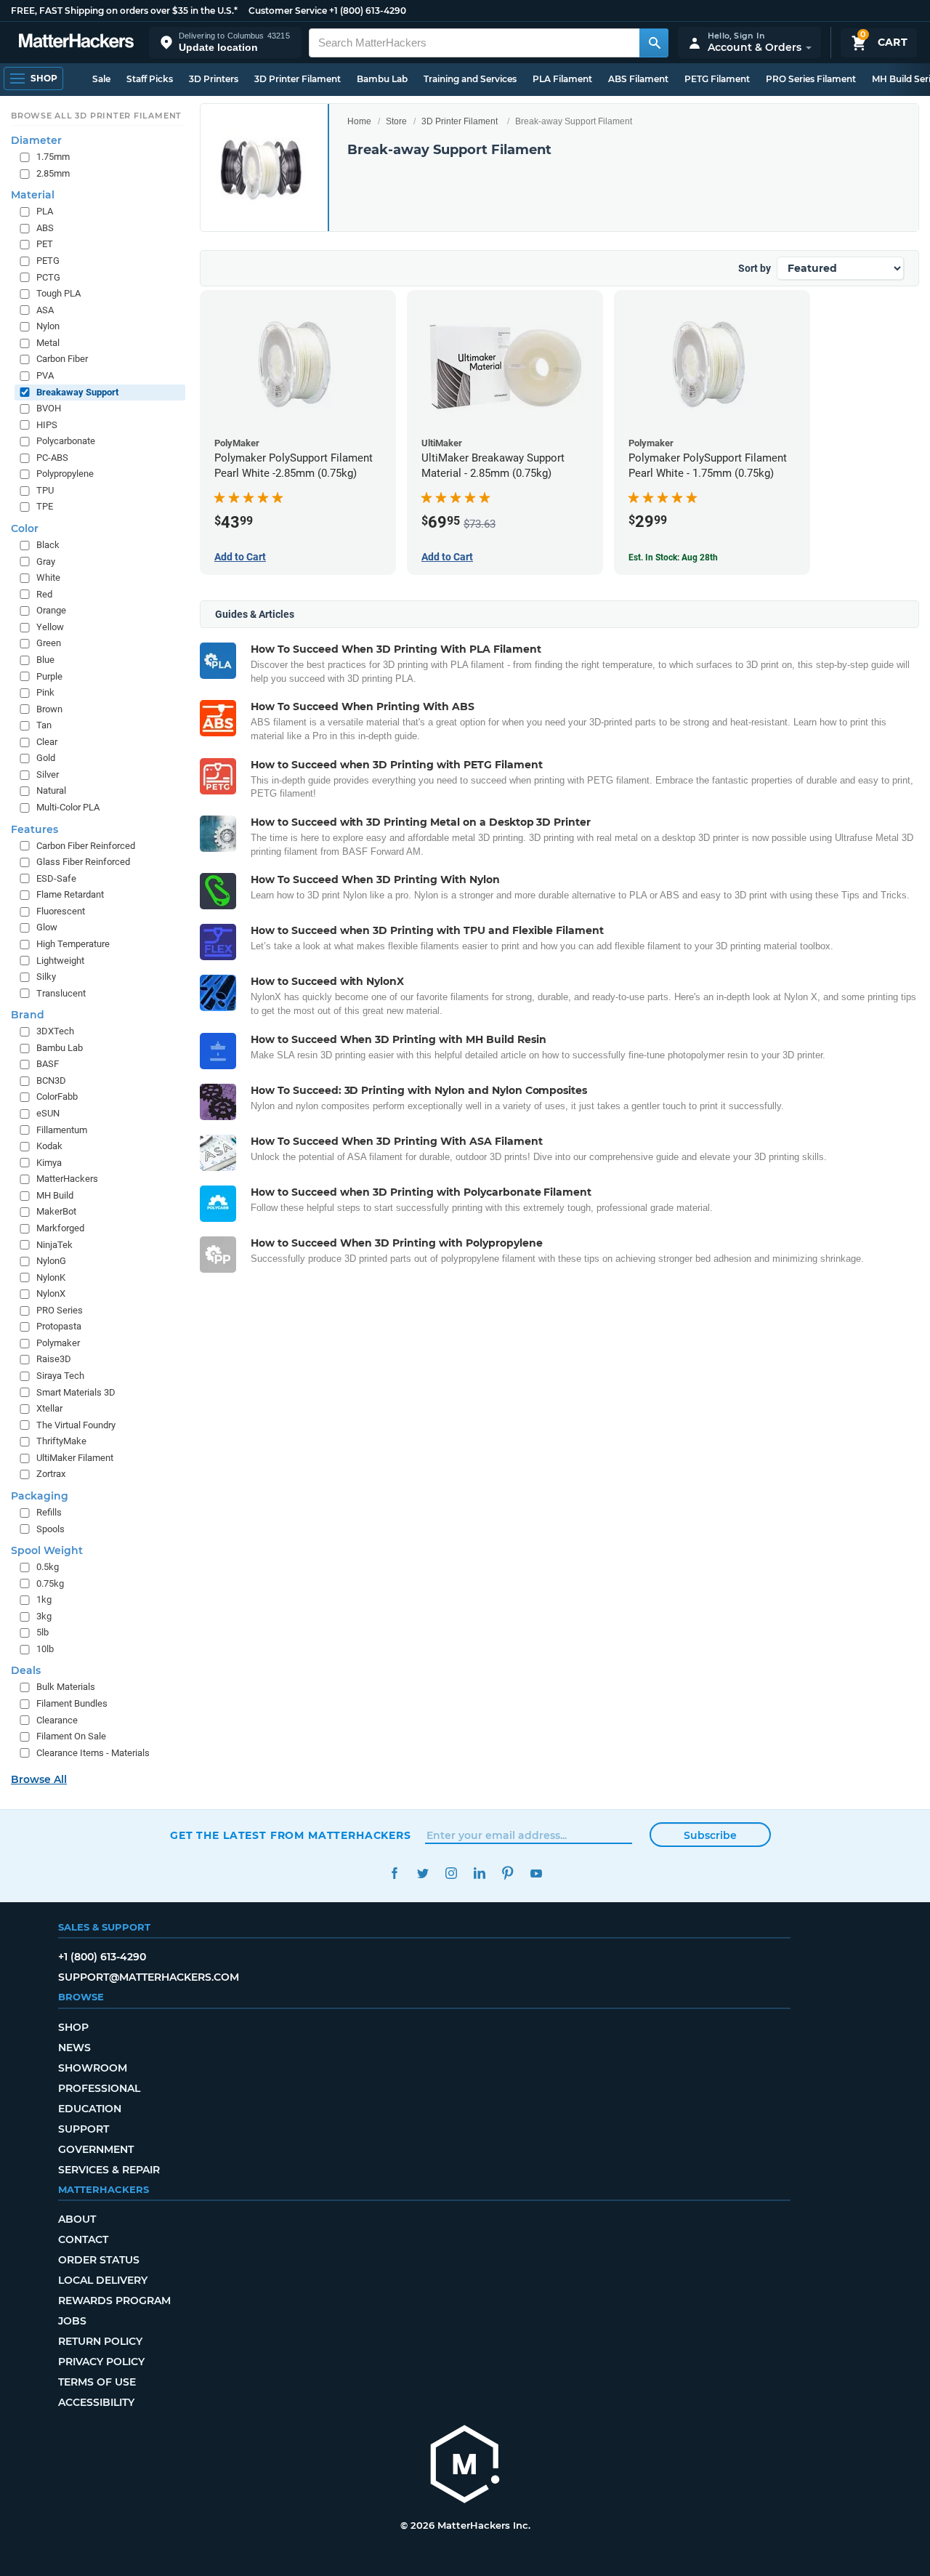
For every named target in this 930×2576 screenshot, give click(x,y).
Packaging (40, 1496)
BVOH (49, 409)
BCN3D (51, 1080)
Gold (46, 758)
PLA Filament (562, 79)
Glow (47, 928)
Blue (45, 660)
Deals (26, 1671)
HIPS (47, 425)
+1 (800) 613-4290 (368, 11)
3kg (44, 1616)
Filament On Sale (71, 1737)
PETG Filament (717, 79)
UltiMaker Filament (75, 1458)
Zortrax (51, 1474)
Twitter (422, 1873)
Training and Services (470, 79)
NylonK (51, 1277)
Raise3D (54, 1360)
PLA (45, 212)
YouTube (536, 1873)
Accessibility (96, 2402)
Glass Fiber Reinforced (83, 862)
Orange (51, 611)
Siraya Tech (60, 1376)
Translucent (61, 993)
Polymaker (58, 1343)
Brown (49, 709)
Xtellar (49, 1409)
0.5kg (48, 1567)
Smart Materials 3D (76, 1392)
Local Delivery (103, 2280)
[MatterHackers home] (76, 43)
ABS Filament (638, 79)
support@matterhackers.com (149, 1977)
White (48, 578)
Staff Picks (150, 79)
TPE (45, 507)
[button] (225, 43)
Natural (51, 791)
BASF (48, 1064)
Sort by (755, 268)
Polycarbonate (66, 442)
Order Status (99, 2260)
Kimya (49, 1163)
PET (45, 245)
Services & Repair (109, 2170)
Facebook (394, 1873)
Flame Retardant (70, 895)
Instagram (451, 1873)
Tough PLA (58, 294)
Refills (49, 1512)
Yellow (50, 627)
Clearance (57, 1720)
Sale (101, 79)
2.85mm (53, 173)
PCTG (48, 277)
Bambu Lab (382, 79)
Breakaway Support (77, 392)
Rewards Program (114, 2301)
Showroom (93, 2068)
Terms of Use (97, 2382)
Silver (48, 774)
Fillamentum (62, 1130)
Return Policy (100, 2341)
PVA (45, 375)
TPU (45, 490)
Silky (46, 977)
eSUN (48, 1114)
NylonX (51, 1294)
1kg (44, 1600)
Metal (48, 343)
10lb (45, 1649)
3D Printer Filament (298, 79)
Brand (28, 1015)
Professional (99, 2088)
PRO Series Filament (811, 79)
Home (359, 121)
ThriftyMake (61, 1442)
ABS (45, 228)
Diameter (36, 141)
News (74, 2048)
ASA (45, 310)
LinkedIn (479, 1873)
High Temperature (73, 944)
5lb (43, 1633)
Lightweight (60, 961)
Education (90, 2109)
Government (96, 2149)
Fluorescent (61, 911)
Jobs (72, 2321)
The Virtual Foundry (76, 1425)
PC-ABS (52, 458)
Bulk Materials (66, 1687)
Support (84, 2129)
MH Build (55, 1195)
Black (48, 546)
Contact (83, 2239)
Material (33, 196)
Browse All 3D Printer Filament (96, 116)
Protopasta (59, 1327)
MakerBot (56, 1212)
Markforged (60, 1228)
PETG (48, 261)
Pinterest (508, 1873)
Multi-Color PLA (68, 808)
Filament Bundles (72, 1704)
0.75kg (50, 1583)
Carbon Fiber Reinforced (86, 846)
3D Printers (214, 79)
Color (25, 529)
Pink (45, 693)
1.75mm (53, 157)
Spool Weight (47, 1551)
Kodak (49, 1147)
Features (35, 829)
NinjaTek (54, 1245)
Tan (44, 726)
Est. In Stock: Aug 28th (673, 558)
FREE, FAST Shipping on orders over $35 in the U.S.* (124, 11)
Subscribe (710, 1835)
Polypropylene (65, 474)
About (77, 2219)
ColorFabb (57, 1097)
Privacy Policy (101, 2362)
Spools (50, 1529)
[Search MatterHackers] (654, 43)
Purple (49, 676)
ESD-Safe (56, 878)
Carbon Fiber (62, 359)
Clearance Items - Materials (93, 1753)
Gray (46, 562)
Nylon (48, 327)
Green (49, 644)
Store (396, 121)
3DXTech (55, 1032)
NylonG (51, 1261)
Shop (73, 2027)
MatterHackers (67, 1179)
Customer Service (288, 11)
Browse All (39, 1780)
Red (44, 594)
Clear (47, 742)
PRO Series (60, 1310)
